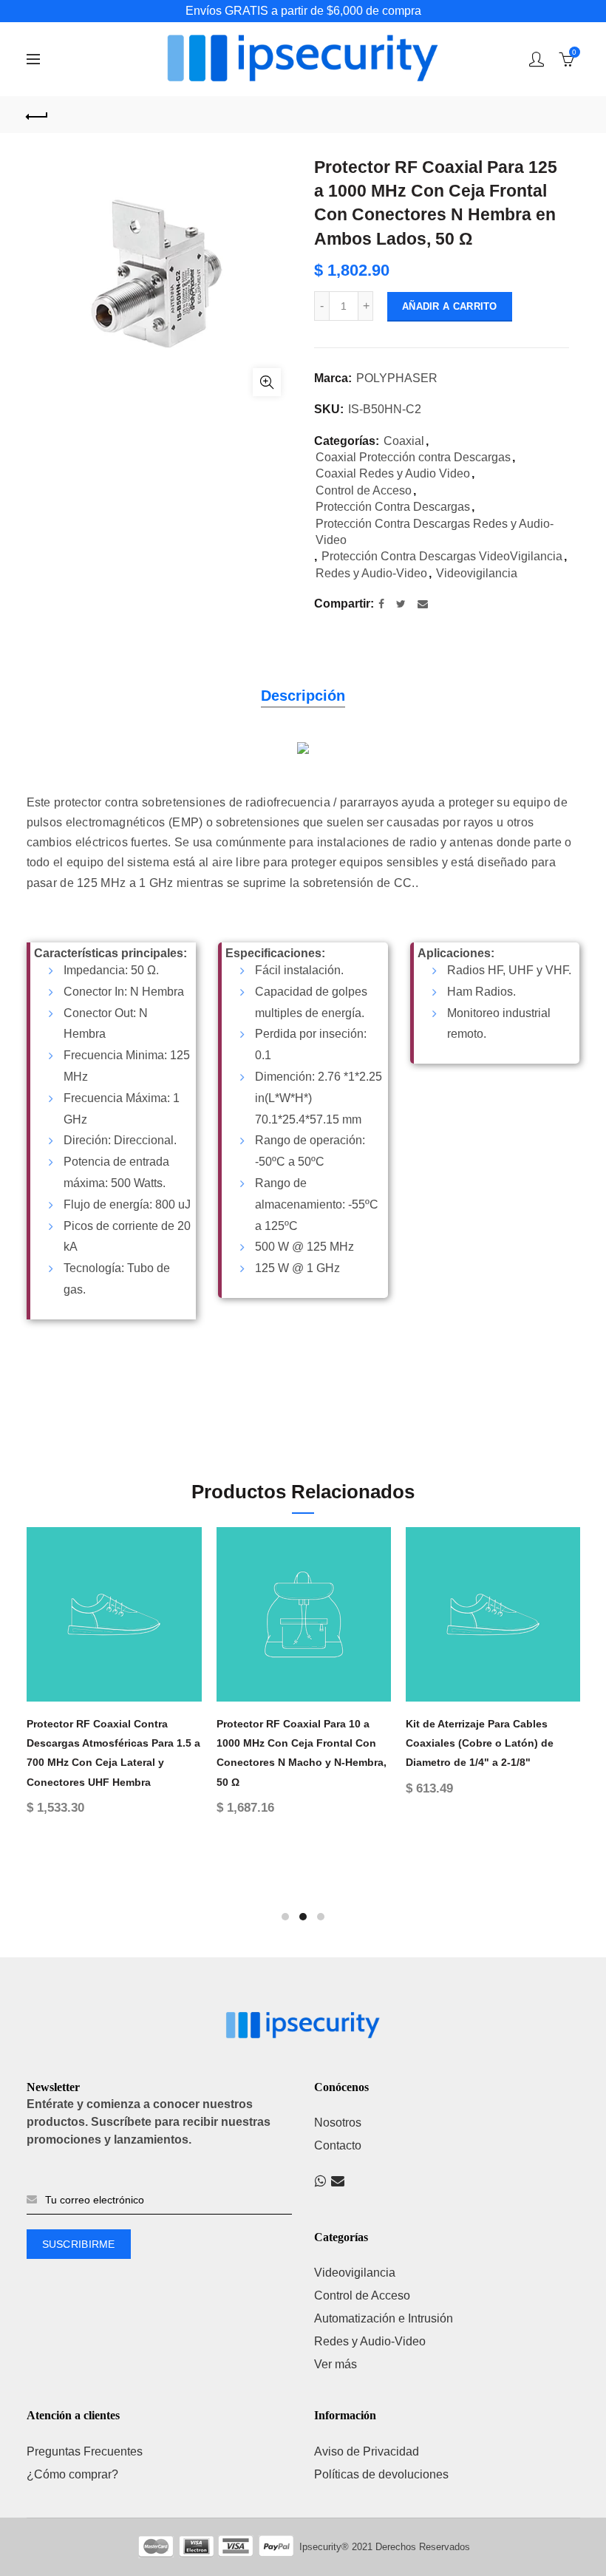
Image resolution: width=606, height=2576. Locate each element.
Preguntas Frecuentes (85, 2451)
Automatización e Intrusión (384, 2318)
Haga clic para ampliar (267, 382)
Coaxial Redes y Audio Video (393, 473)
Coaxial (404, 441)
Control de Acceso (364, 490)
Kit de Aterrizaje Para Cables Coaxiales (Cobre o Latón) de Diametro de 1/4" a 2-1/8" (285, 1743)
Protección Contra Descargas (393, 507)
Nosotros (338, 2123)
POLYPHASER (397, 378)
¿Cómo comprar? (72, 2474)
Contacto (338, 2145)
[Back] (38, 115)
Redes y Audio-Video (371, 573)
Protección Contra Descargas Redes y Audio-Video (435, 532)
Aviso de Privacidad (367, 2451)
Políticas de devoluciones (381, 2474)
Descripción (303, 696)
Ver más (336, 2364)
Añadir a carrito (450, 306)
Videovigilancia (477, 573)
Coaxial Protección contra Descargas (413, 457)
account (537, 59)
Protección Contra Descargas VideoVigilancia (442, 556)
